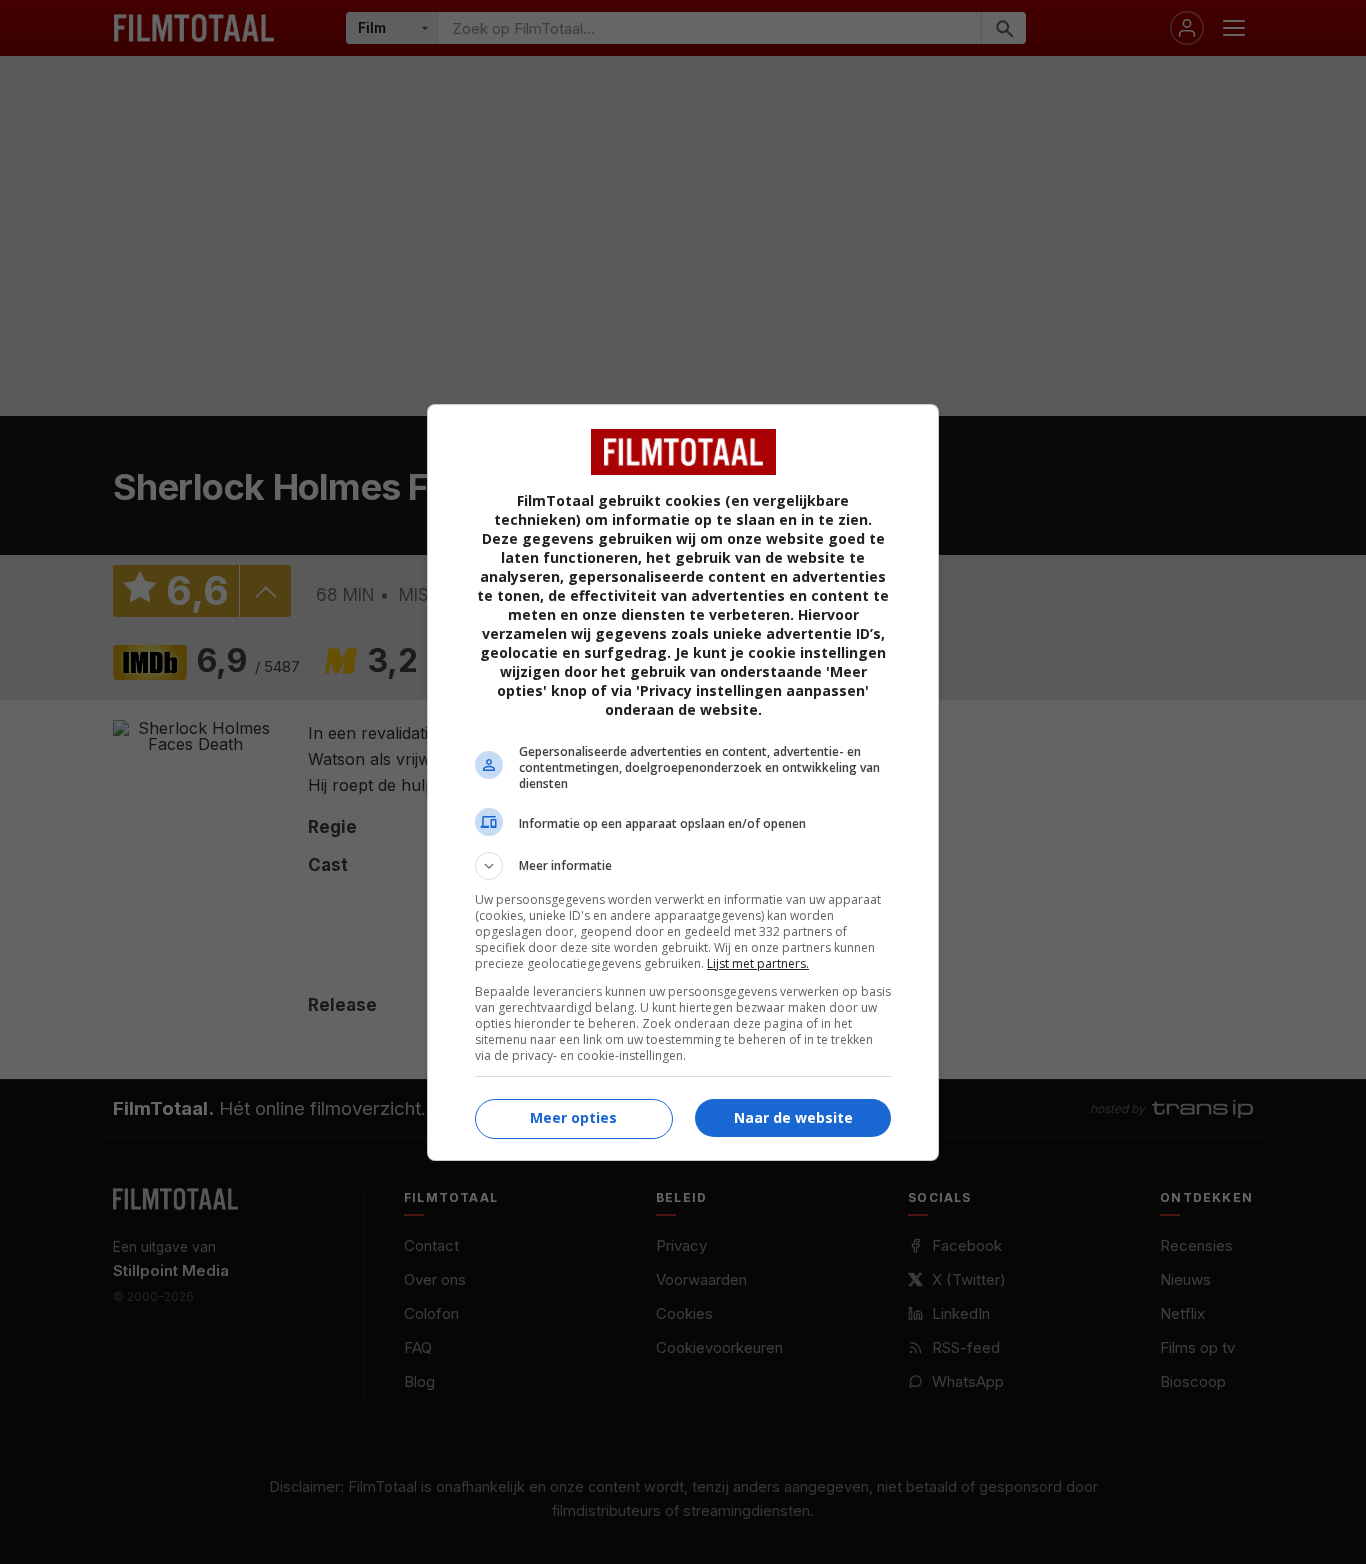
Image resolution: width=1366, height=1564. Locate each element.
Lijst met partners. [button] (758, 963)
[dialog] (683, 782)
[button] (683, 866)
